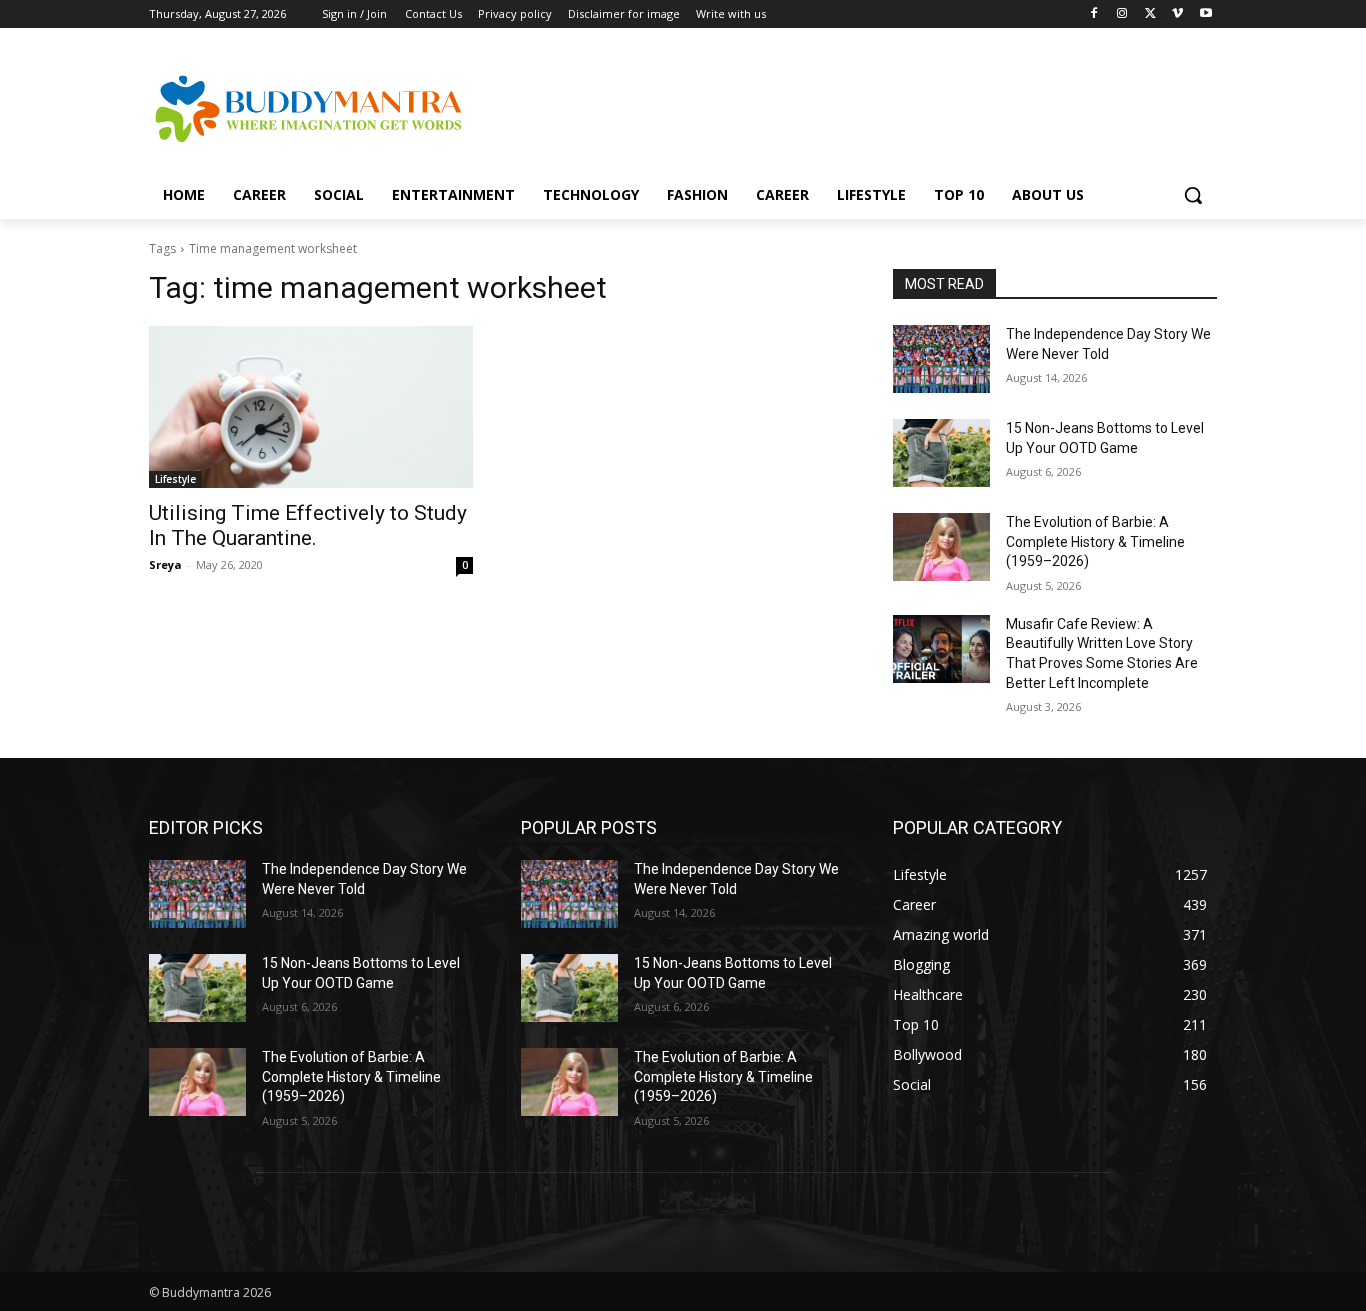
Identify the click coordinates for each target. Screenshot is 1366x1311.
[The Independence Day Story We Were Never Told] (941, 359)
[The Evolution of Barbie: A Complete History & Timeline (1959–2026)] (941, 547)
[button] (1193, 195)
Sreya (165, 564)
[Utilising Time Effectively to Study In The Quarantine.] (311, 407)
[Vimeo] (1177, 14)
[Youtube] (1205, 14)
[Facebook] (1094, 14)
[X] (1150, 14)
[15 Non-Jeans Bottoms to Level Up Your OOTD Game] (941, 453)
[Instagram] (1122, 14)
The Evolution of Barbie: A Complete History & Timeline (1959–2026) (1095, 541)
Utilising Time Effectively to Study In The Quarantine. (308, 525)
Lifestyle (175, 479)
